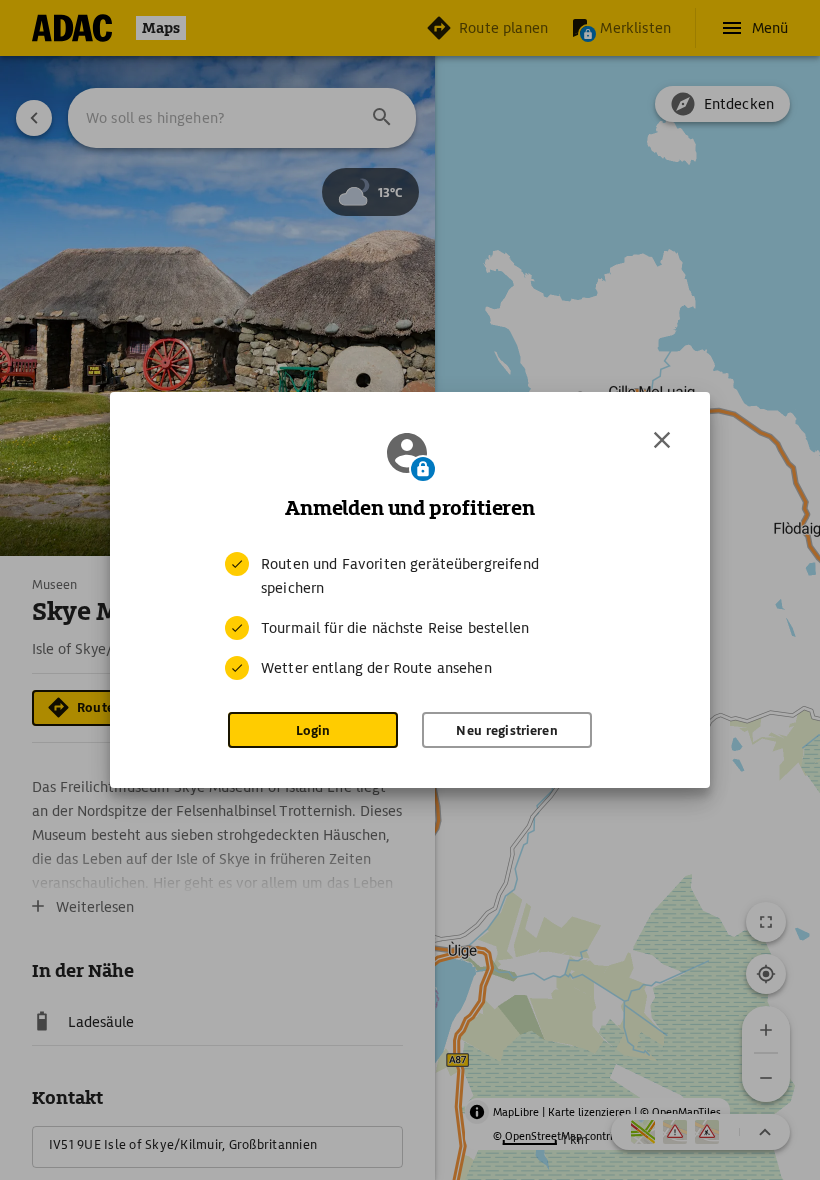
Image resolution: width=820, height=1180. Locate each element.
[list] (410, 616)
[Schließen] (662, 440)
